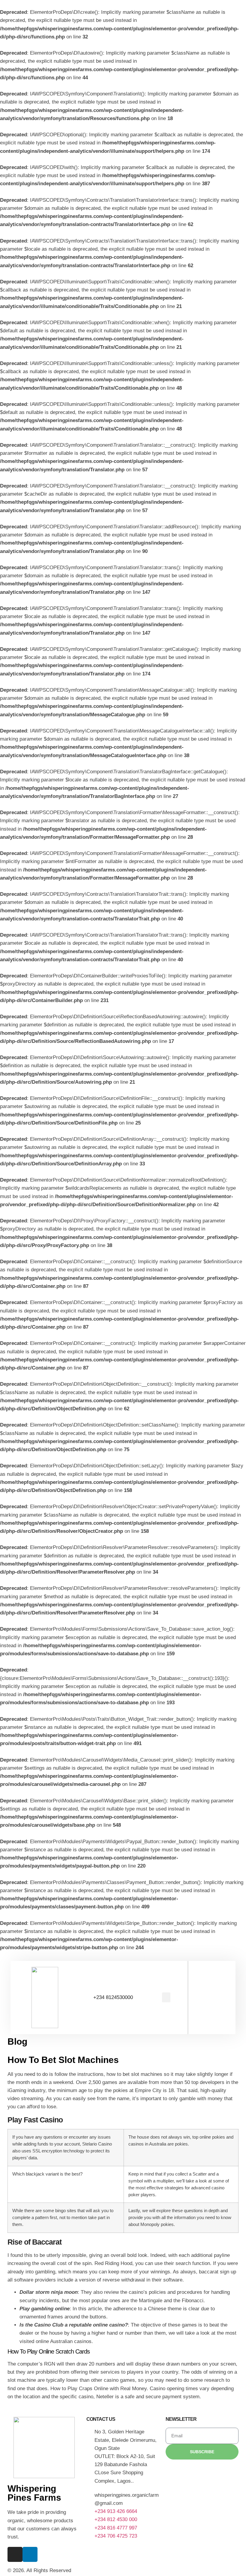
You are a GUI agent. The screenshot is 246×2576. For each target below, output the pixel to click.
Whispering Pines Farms (34, 2493)
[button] (166, 1997)
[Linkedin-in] (30, 2554)
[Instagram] (15, 2554)
